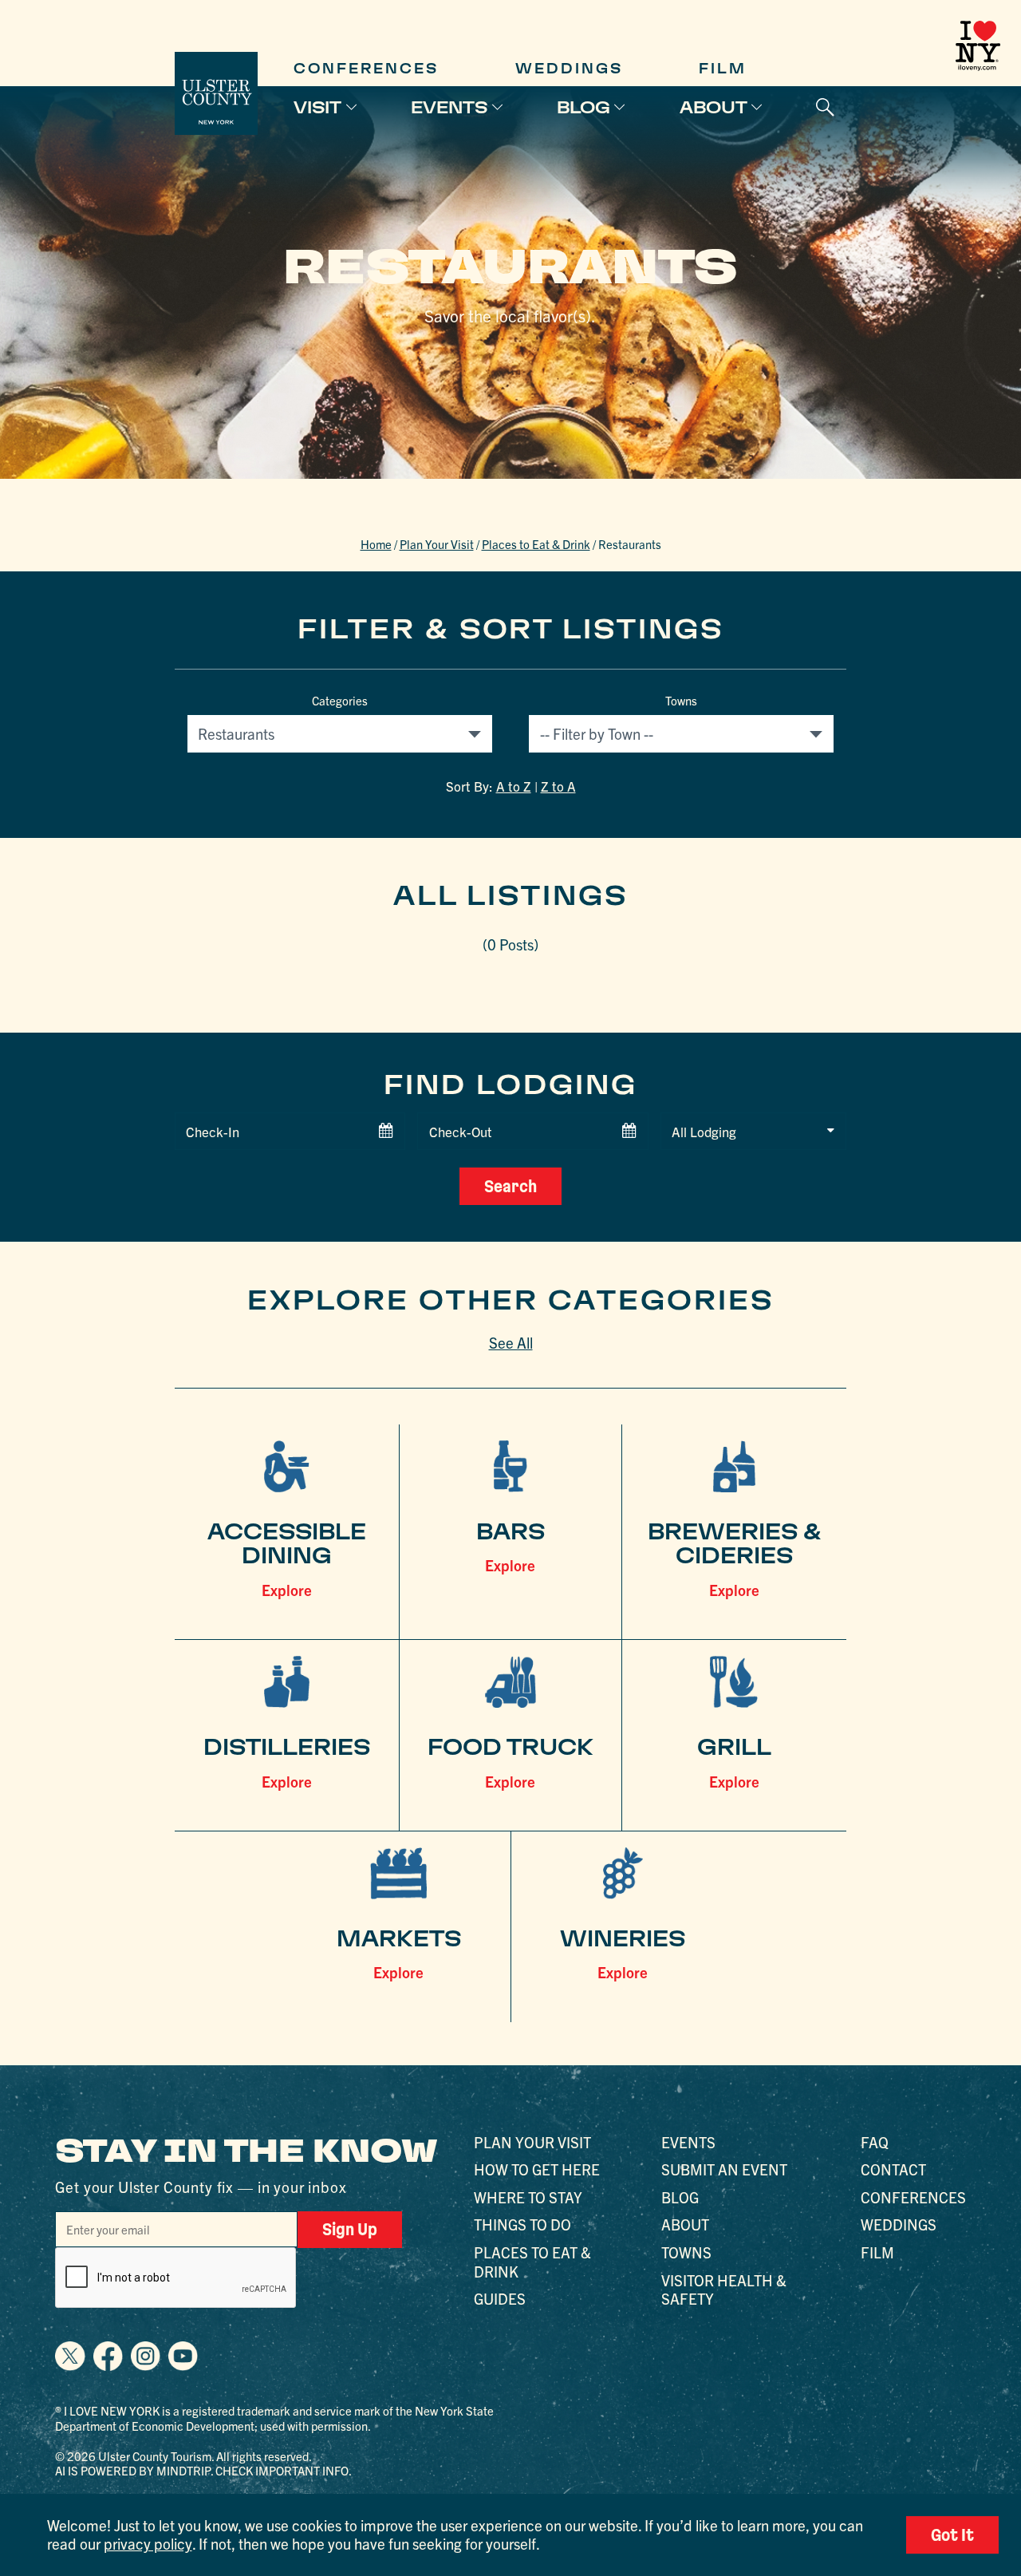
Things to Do (522, 2224)
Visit (317, 107)
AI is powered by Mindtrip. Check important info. (203, 2470)
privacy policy (148, 2543)
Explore (287, 1590)
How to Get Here (537, 2169)
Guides (500, 2298)
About (714, 107)
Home (376, 544)
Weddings (569, 69)
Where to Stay (528, 2197)
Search (510, 1186)
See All (511, 1342)
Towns (681, 701)
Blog (583, 107)
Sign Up (350, 2229)
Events (449, 107)
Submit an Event (724, 2169)
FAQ (875, 2142)
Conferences (366, 69)
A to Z (514, 786)
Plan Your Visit (437, 544)
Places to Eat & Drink (536, 544)
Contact (893, 2169)
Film (723, 69)
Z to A (558, 786)
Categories (340, 701)
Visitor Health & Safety (724, 2289)
